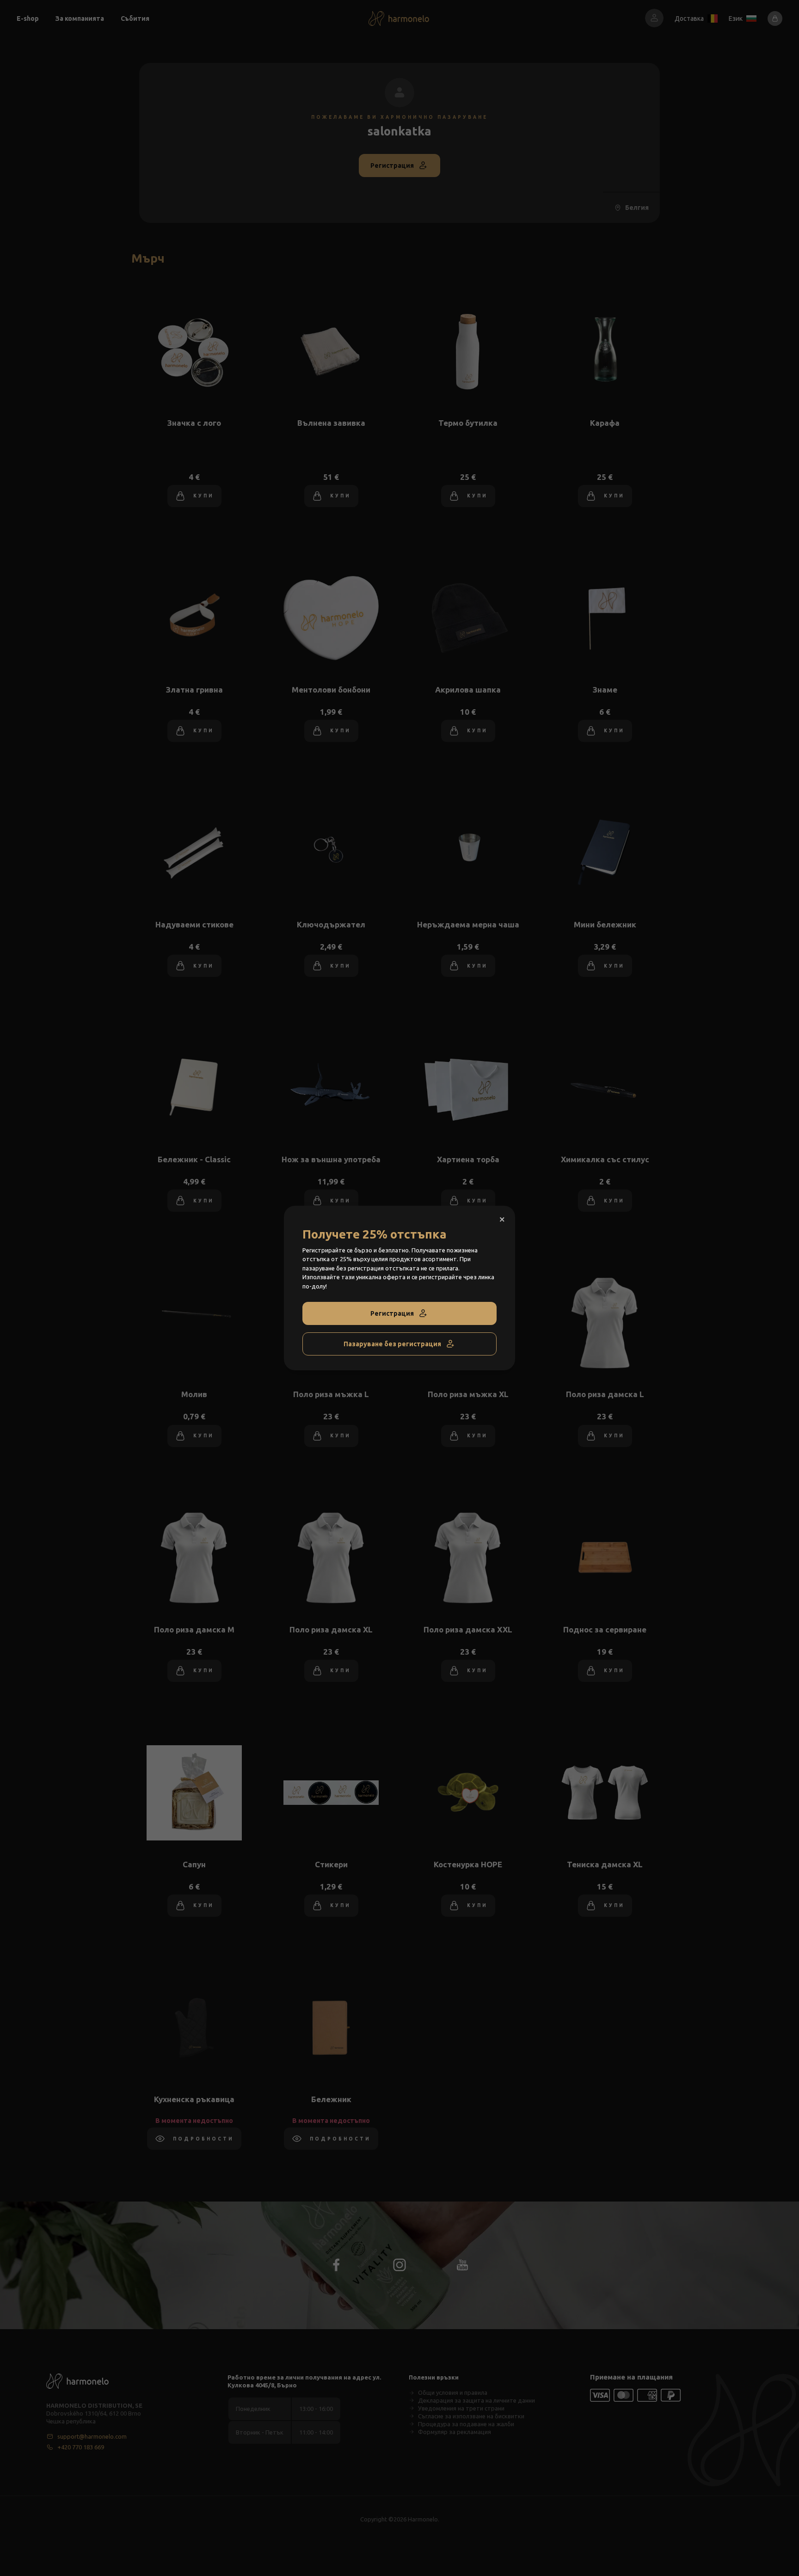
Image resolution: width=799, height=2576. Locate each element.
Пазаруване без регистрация (392, 1344)
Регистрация (392, 1313)
